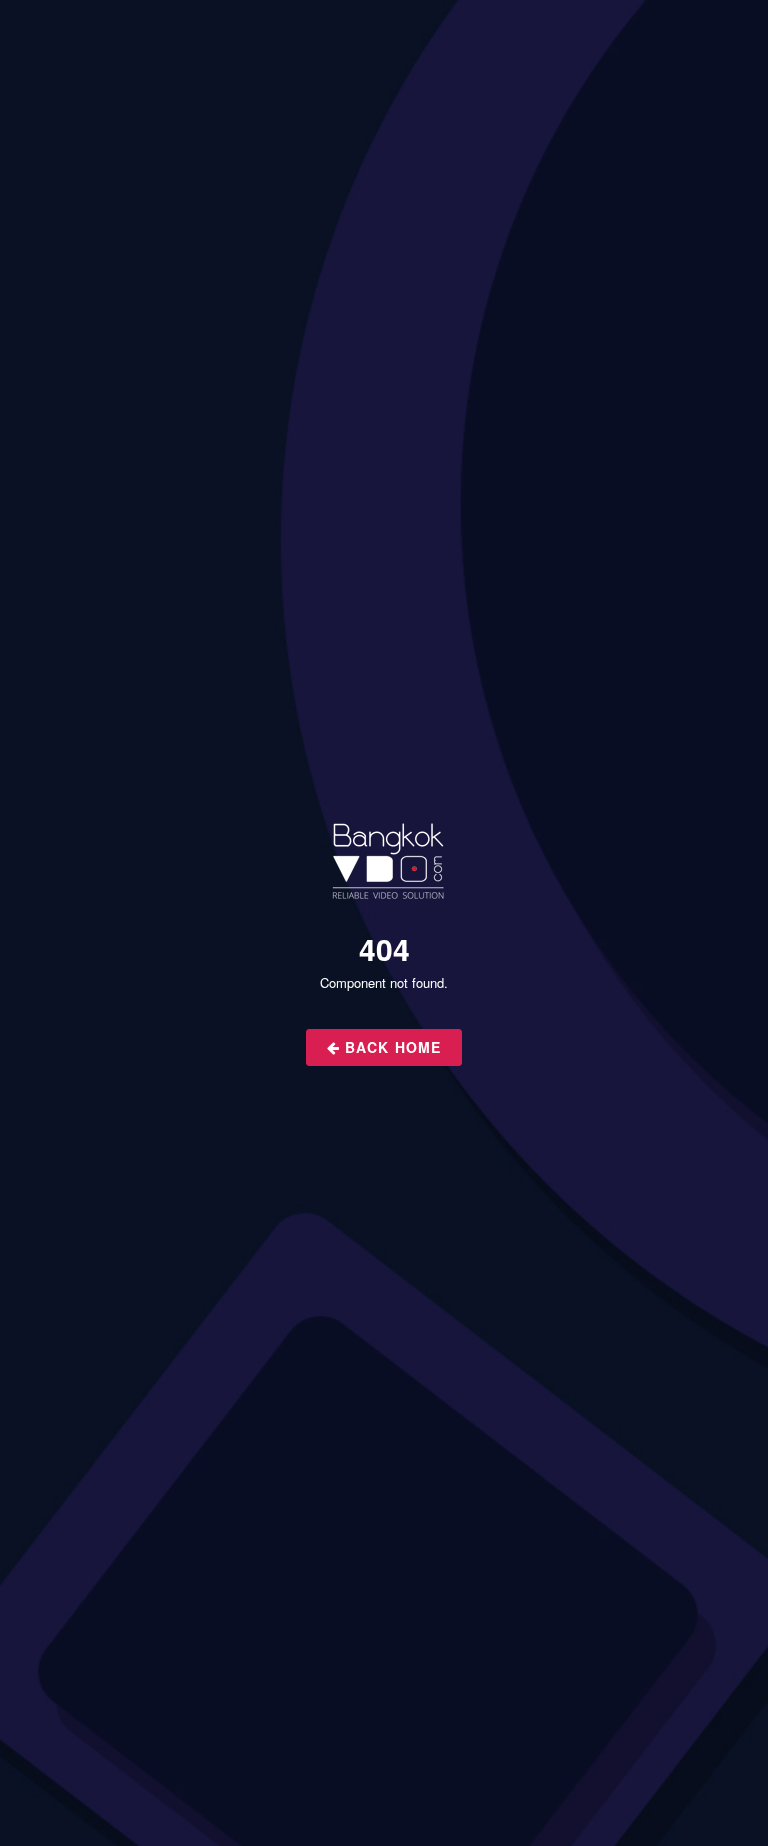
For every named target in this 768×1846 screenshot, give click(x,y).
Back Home (390, 1047)
